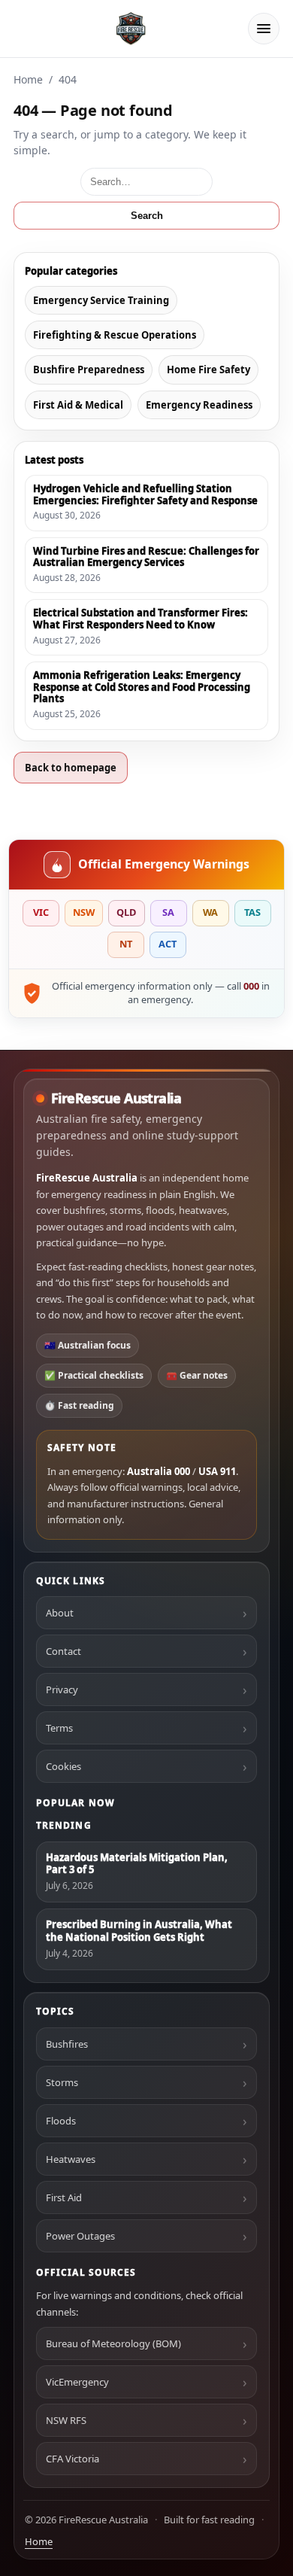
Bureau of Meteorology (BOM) (113, 2343)
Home (28, 79)
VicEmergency (77, 2382)
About (60, 1613)
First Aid (64, 2197)
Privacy (62, 1689)
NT (126, 944)
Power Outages (80, 2236)
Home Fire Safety (208, 370)
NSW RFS (66, 2420)
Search (147, 216)
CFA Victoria (72, 2459)
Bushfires (67, 2044)
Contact (63, 1651)
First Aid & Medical (78, 405)
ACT (168, 944)
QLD (126, 912)
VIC (41, 912)
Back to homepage (71, 768)
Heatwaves (71, 2159)
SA (168, 912)
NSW (84, 912)
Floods (61, 2121)
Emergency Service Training (101, 300)
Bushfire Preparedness (89, 370)
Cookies (63, 1766)
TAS (252, 912)
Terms (59, 1728)
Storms (62, 2082)
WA (210, 912)
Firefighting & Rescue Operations (115, 335)
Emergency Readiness (199, 405)
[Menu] (264, 29)
